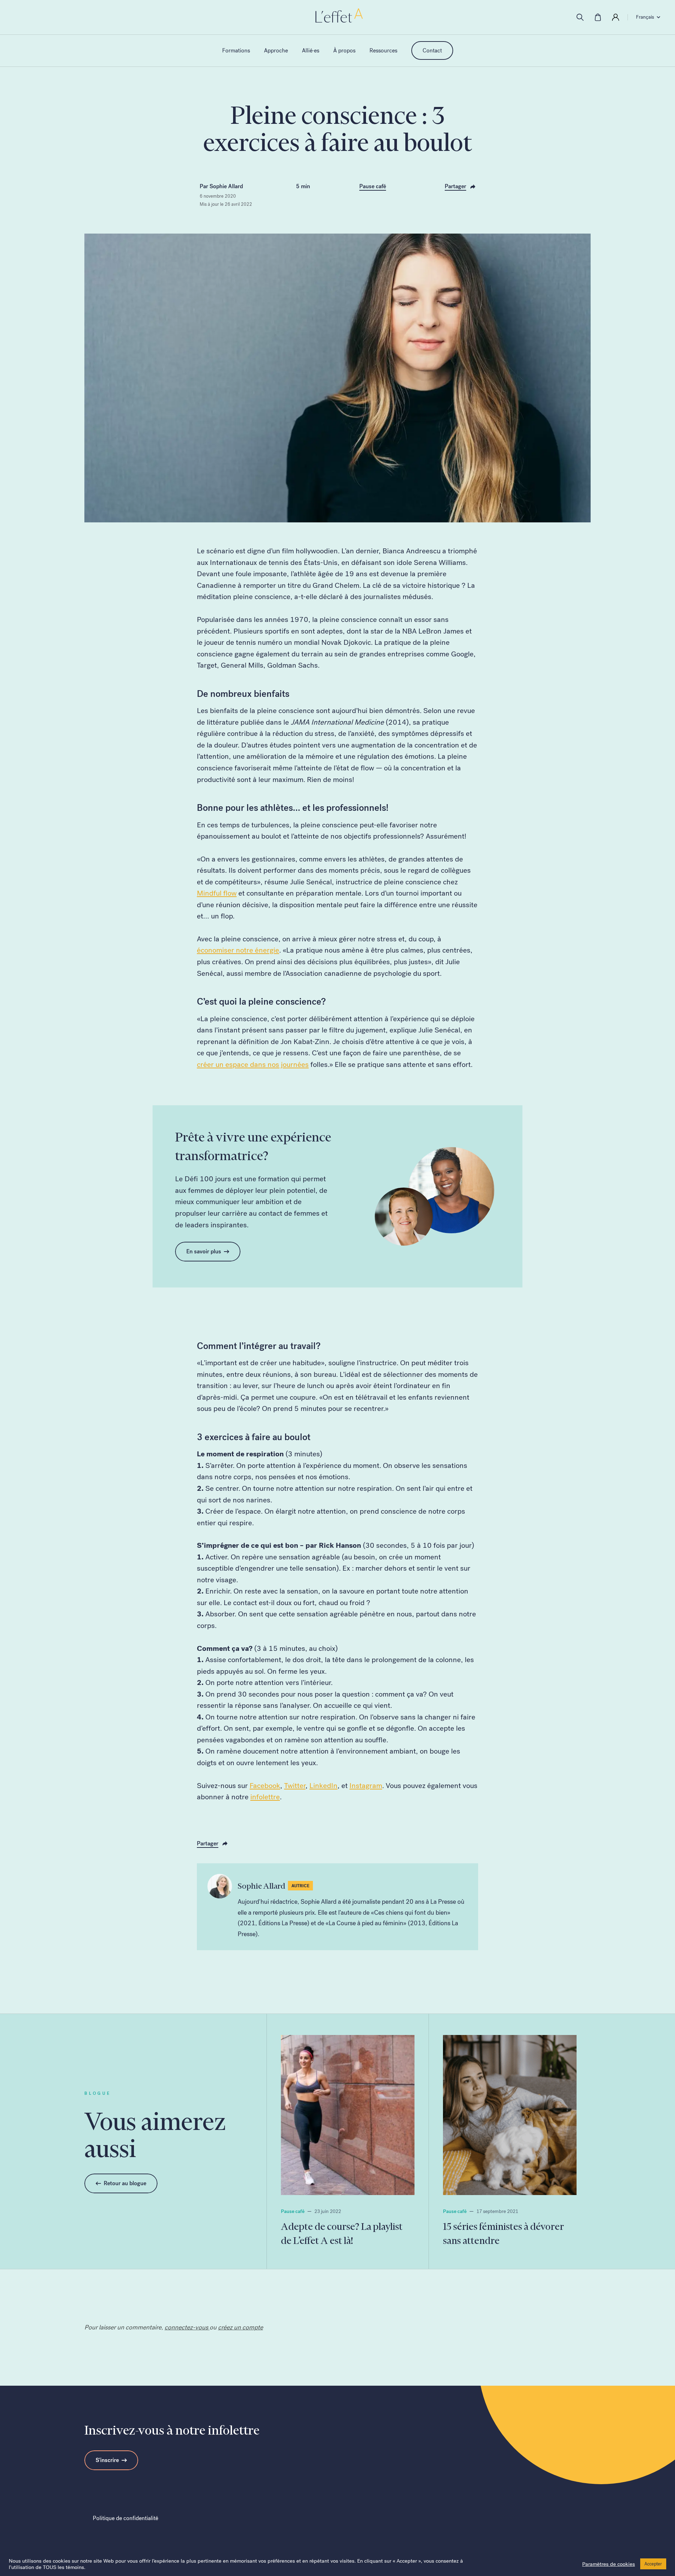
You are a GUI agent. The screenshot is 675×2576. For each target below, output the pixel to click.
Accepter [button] (653, 2564)
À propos (344, 50)
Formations (236, 50)
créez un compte (240, 2327)
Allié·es (311, 50)
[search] (580, 17)
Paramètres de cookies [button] (609, 2564)
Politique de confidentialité (126, 2518)
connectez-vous (187, 2327)
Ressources (383, 50)
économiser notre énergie (238, 950)
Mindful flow (217, 893)
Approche (276, 50)
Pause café (373, 186)
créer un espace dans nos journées (253, 1064)
